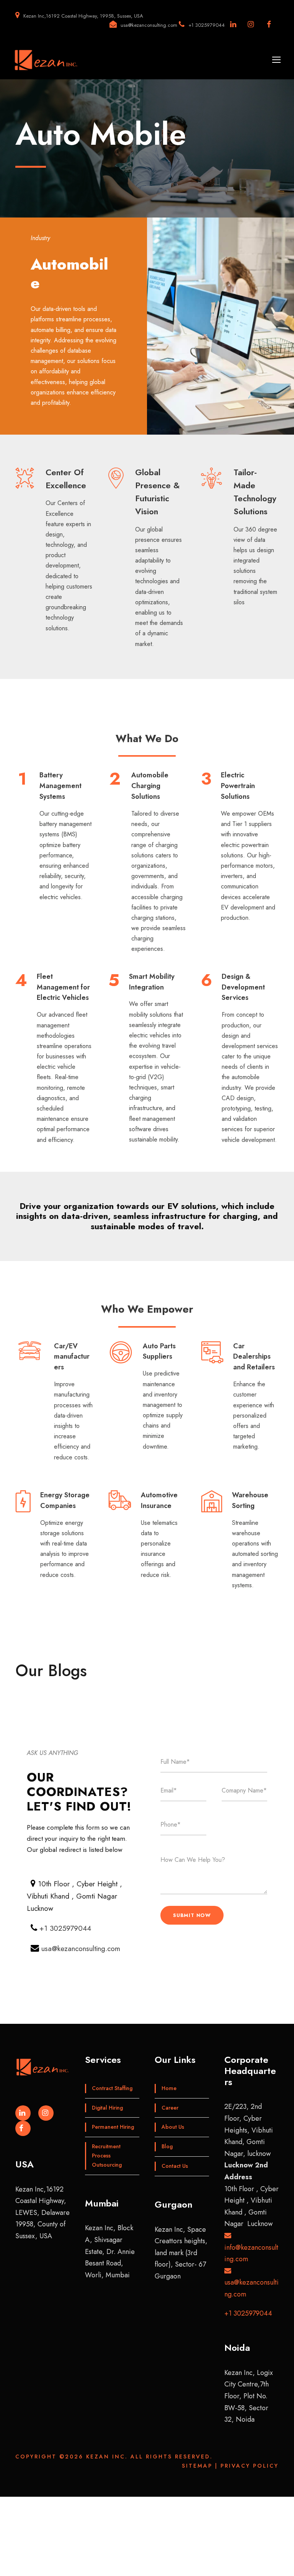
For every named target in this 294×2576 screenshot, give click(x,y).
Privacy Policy (250, 2466)
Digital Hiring (107, 2108)
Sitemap (197, 2466)
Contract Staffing (112, 2088)
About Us (173, 2127)
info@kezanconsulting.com (251, 2253)
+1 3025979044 (65, 1928)
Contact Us (175, 2166)
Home (169, 2088)
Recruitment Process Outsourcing (107, 2156)
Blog (167, 2146)
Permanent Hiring (113, 2127)
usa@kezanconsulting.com (81, 1949)
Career (170, 2108)
